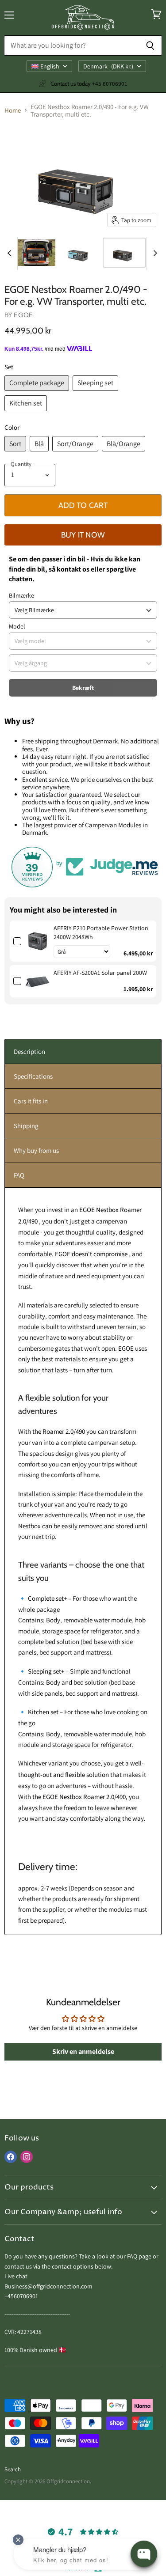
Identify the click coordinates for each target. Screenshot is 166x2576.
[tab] (83, 1051)
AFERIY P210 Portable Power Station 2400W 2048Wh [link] (101, 932)
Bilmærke (21, 595)
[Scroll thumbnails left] (11, 253)
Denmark (108, 66)
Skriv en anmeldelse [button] (83, 2051)
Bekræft (83, 688)
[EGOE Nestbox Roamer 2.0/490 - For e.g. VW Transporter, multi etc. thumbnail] (35, 253)
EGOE (23, 315)
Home (13, 110)
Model (17, 626)
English (50, 66)
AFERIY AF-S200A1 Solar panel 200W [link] (100, 973)
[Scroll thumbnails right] (154, 253)
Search (13, 2469)
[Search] (150, 45)
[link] (37, 941)
